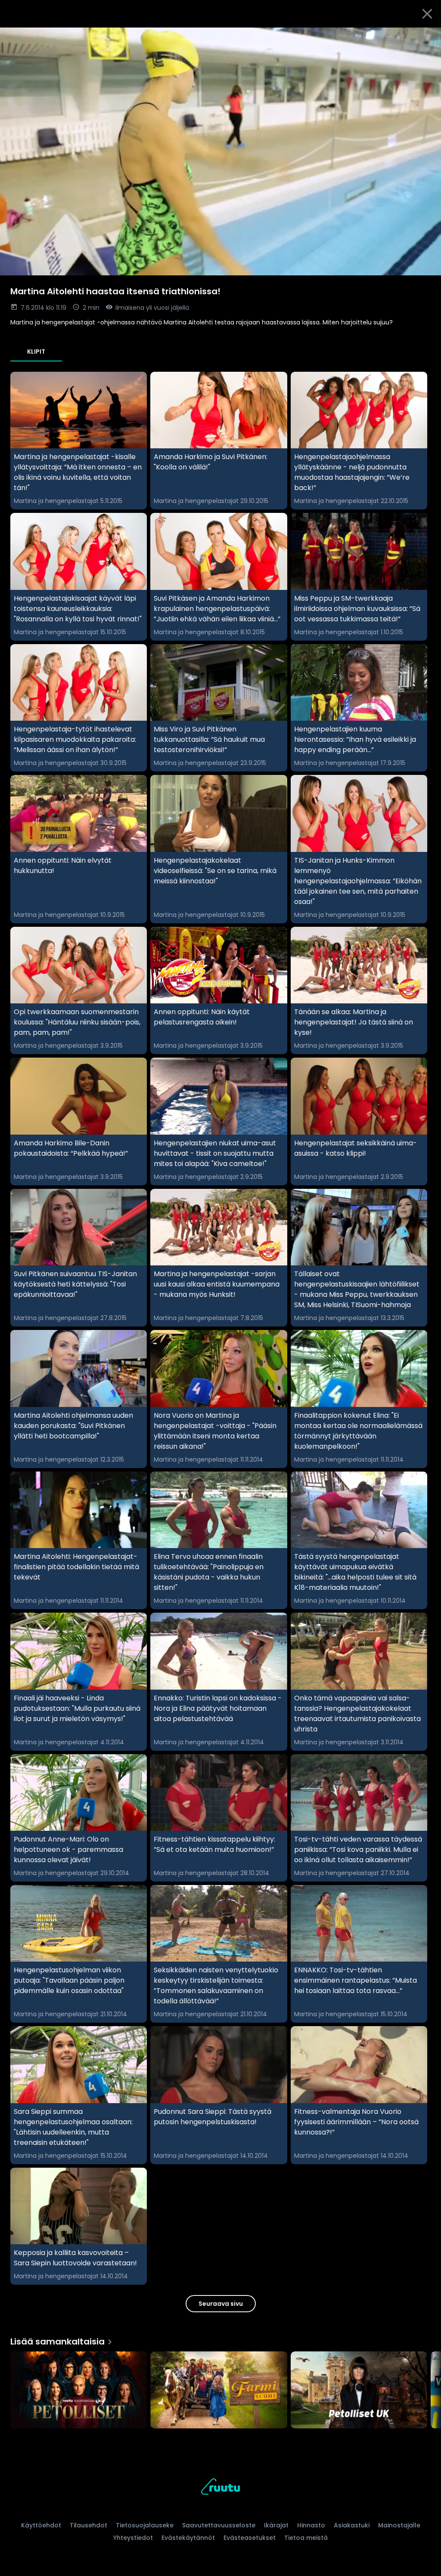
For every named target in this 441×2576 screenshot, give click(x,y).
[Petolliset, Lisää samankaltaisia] (79, 2391)
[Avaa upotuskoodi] (425, 37)
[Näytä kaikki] (220, 2388)
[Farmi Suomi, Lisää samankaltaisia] (219, 2391)
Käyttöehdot (41, 2525)
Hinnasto (311, 2525)
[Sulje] (427, 14)
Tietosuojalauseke (145, 2525)
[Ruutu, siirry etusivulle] (220, 2488)
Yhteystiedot (133, 2538)
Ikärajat (276, 2525)
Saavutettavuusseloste (219, 2525)
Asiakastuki (352, 2525)
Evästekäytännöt (188, 2538)
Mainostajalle (399, 2525)
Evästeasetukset (250, 2538)
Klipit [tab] (36, 352)
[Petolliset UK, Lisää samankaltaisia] (359, 2391)
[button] (220, 151)
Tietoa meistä (306, 2538)
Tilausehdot (89, 2525)
